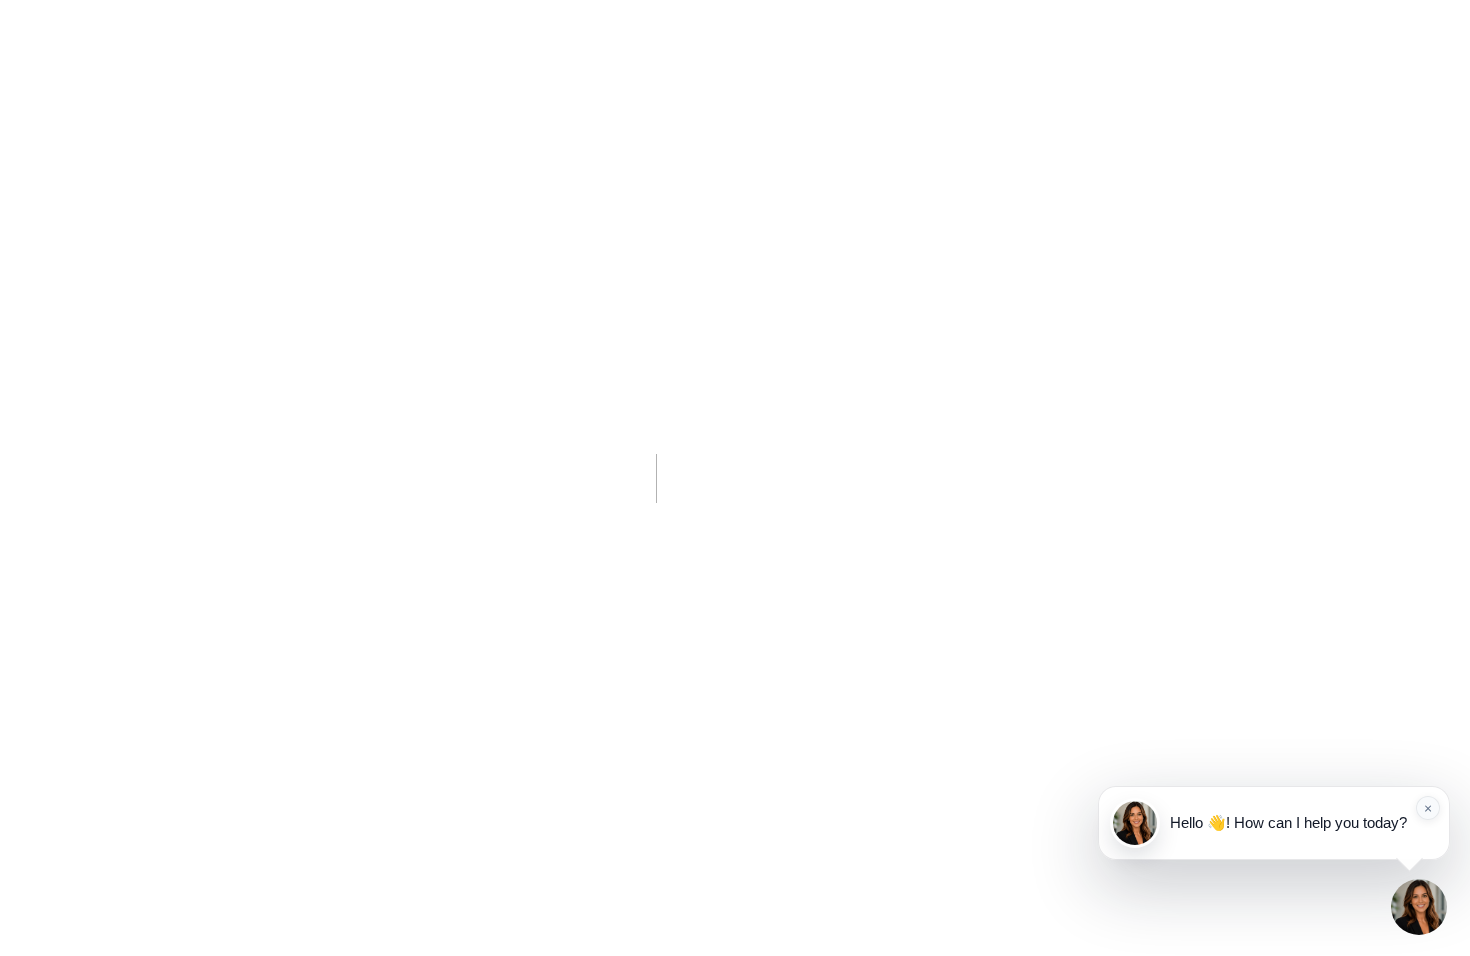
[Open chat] (1419, 907)
